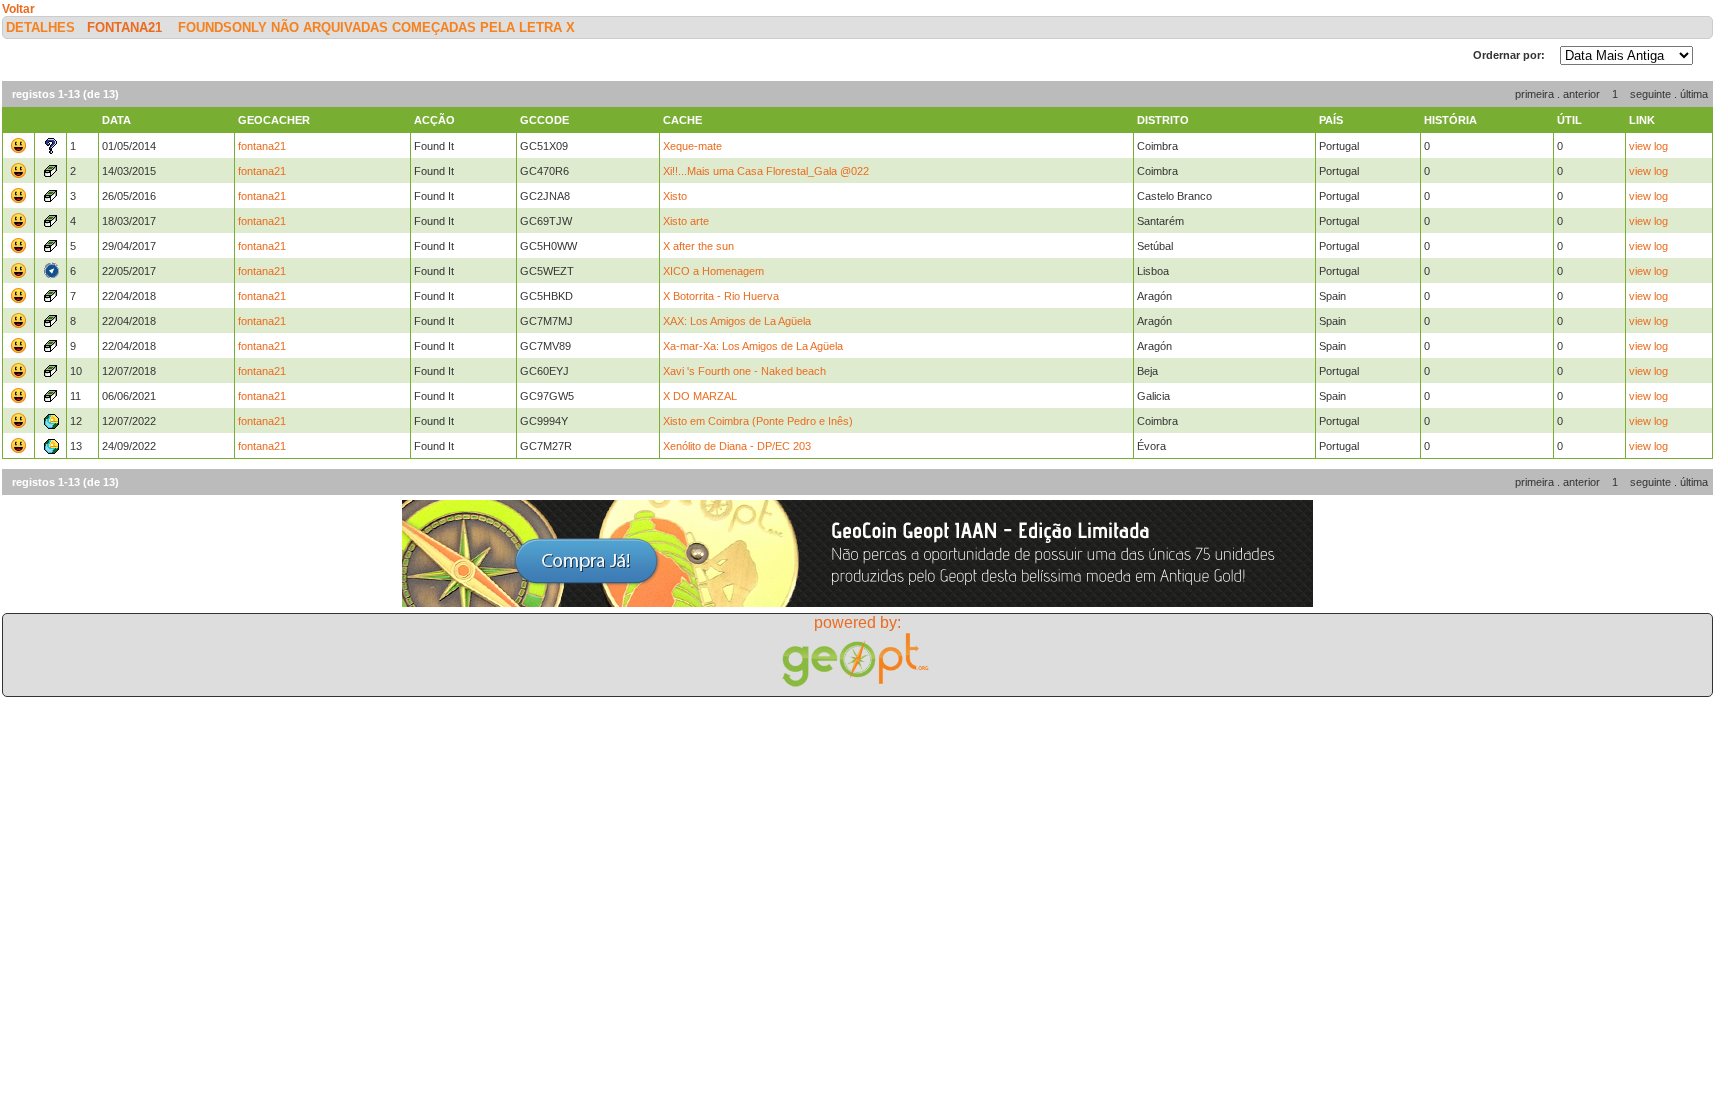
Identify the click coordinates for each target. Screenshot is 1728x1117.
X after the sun (698, 246)
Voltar (18, 9)
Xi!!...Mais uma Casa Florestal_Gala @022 (766, 171)
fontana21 (124, 27)
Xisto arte (686, 221)
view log (1648, 146)
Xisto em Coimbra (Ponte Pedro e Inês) (758, 421)
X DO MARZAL (700, 396)
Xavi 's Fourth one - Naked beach (744, 371)
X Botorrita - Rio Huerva (721, 296)
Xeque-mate (692, 146)
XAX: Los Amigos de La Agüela (737, 321)
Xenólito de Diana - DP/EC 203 (737, 446)
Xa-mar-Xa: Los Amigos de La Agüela (753, 346)
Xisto (675, 196)
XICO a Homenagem (713, 271)
